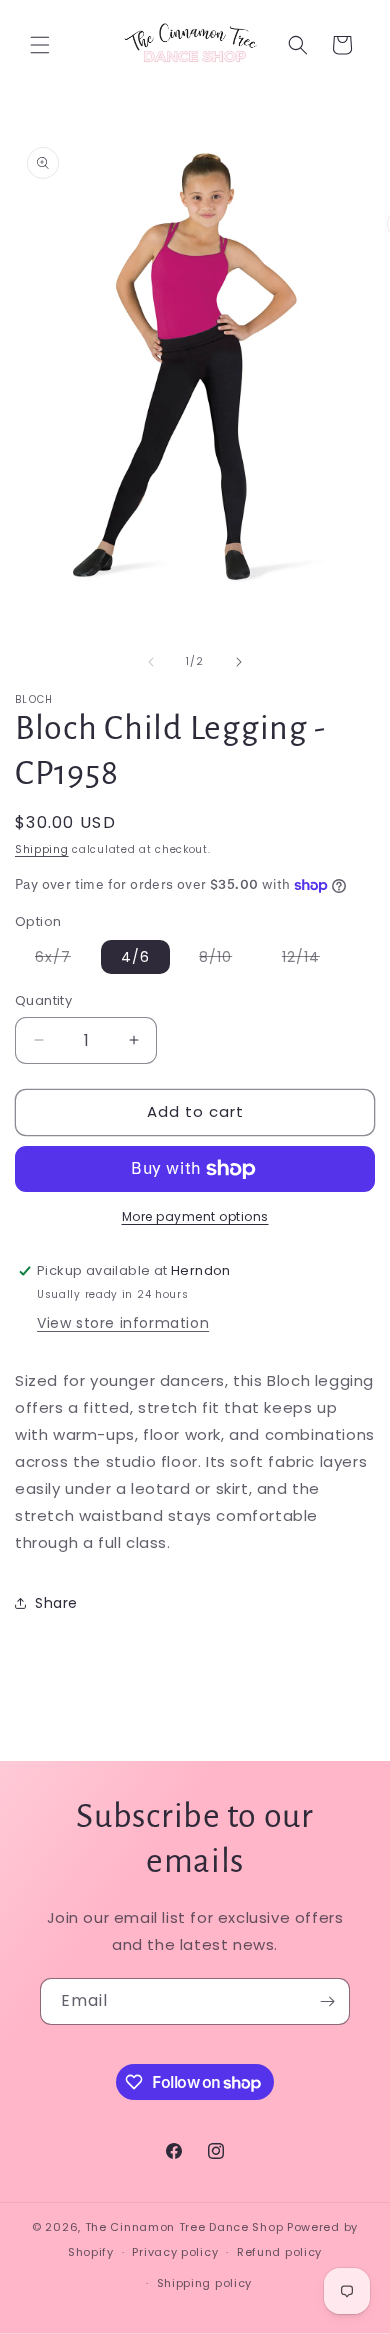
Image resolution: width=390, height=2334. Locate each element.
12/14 (311, 960)
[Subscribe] (327, 2001)
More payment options (195, 1216)
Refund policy (279, 2252)
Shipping (42, 849)
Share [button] (56, 1603)
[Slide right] (239, 662)
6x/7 (63, 960)
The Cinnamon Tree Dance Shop (184, 2227)
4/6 (135, 957)
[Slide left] (151, 662)
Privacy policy (175, 2252)
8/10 (225, 960)
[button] (40, 45)
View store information (123, 1323)
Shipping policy (205, 2283)
